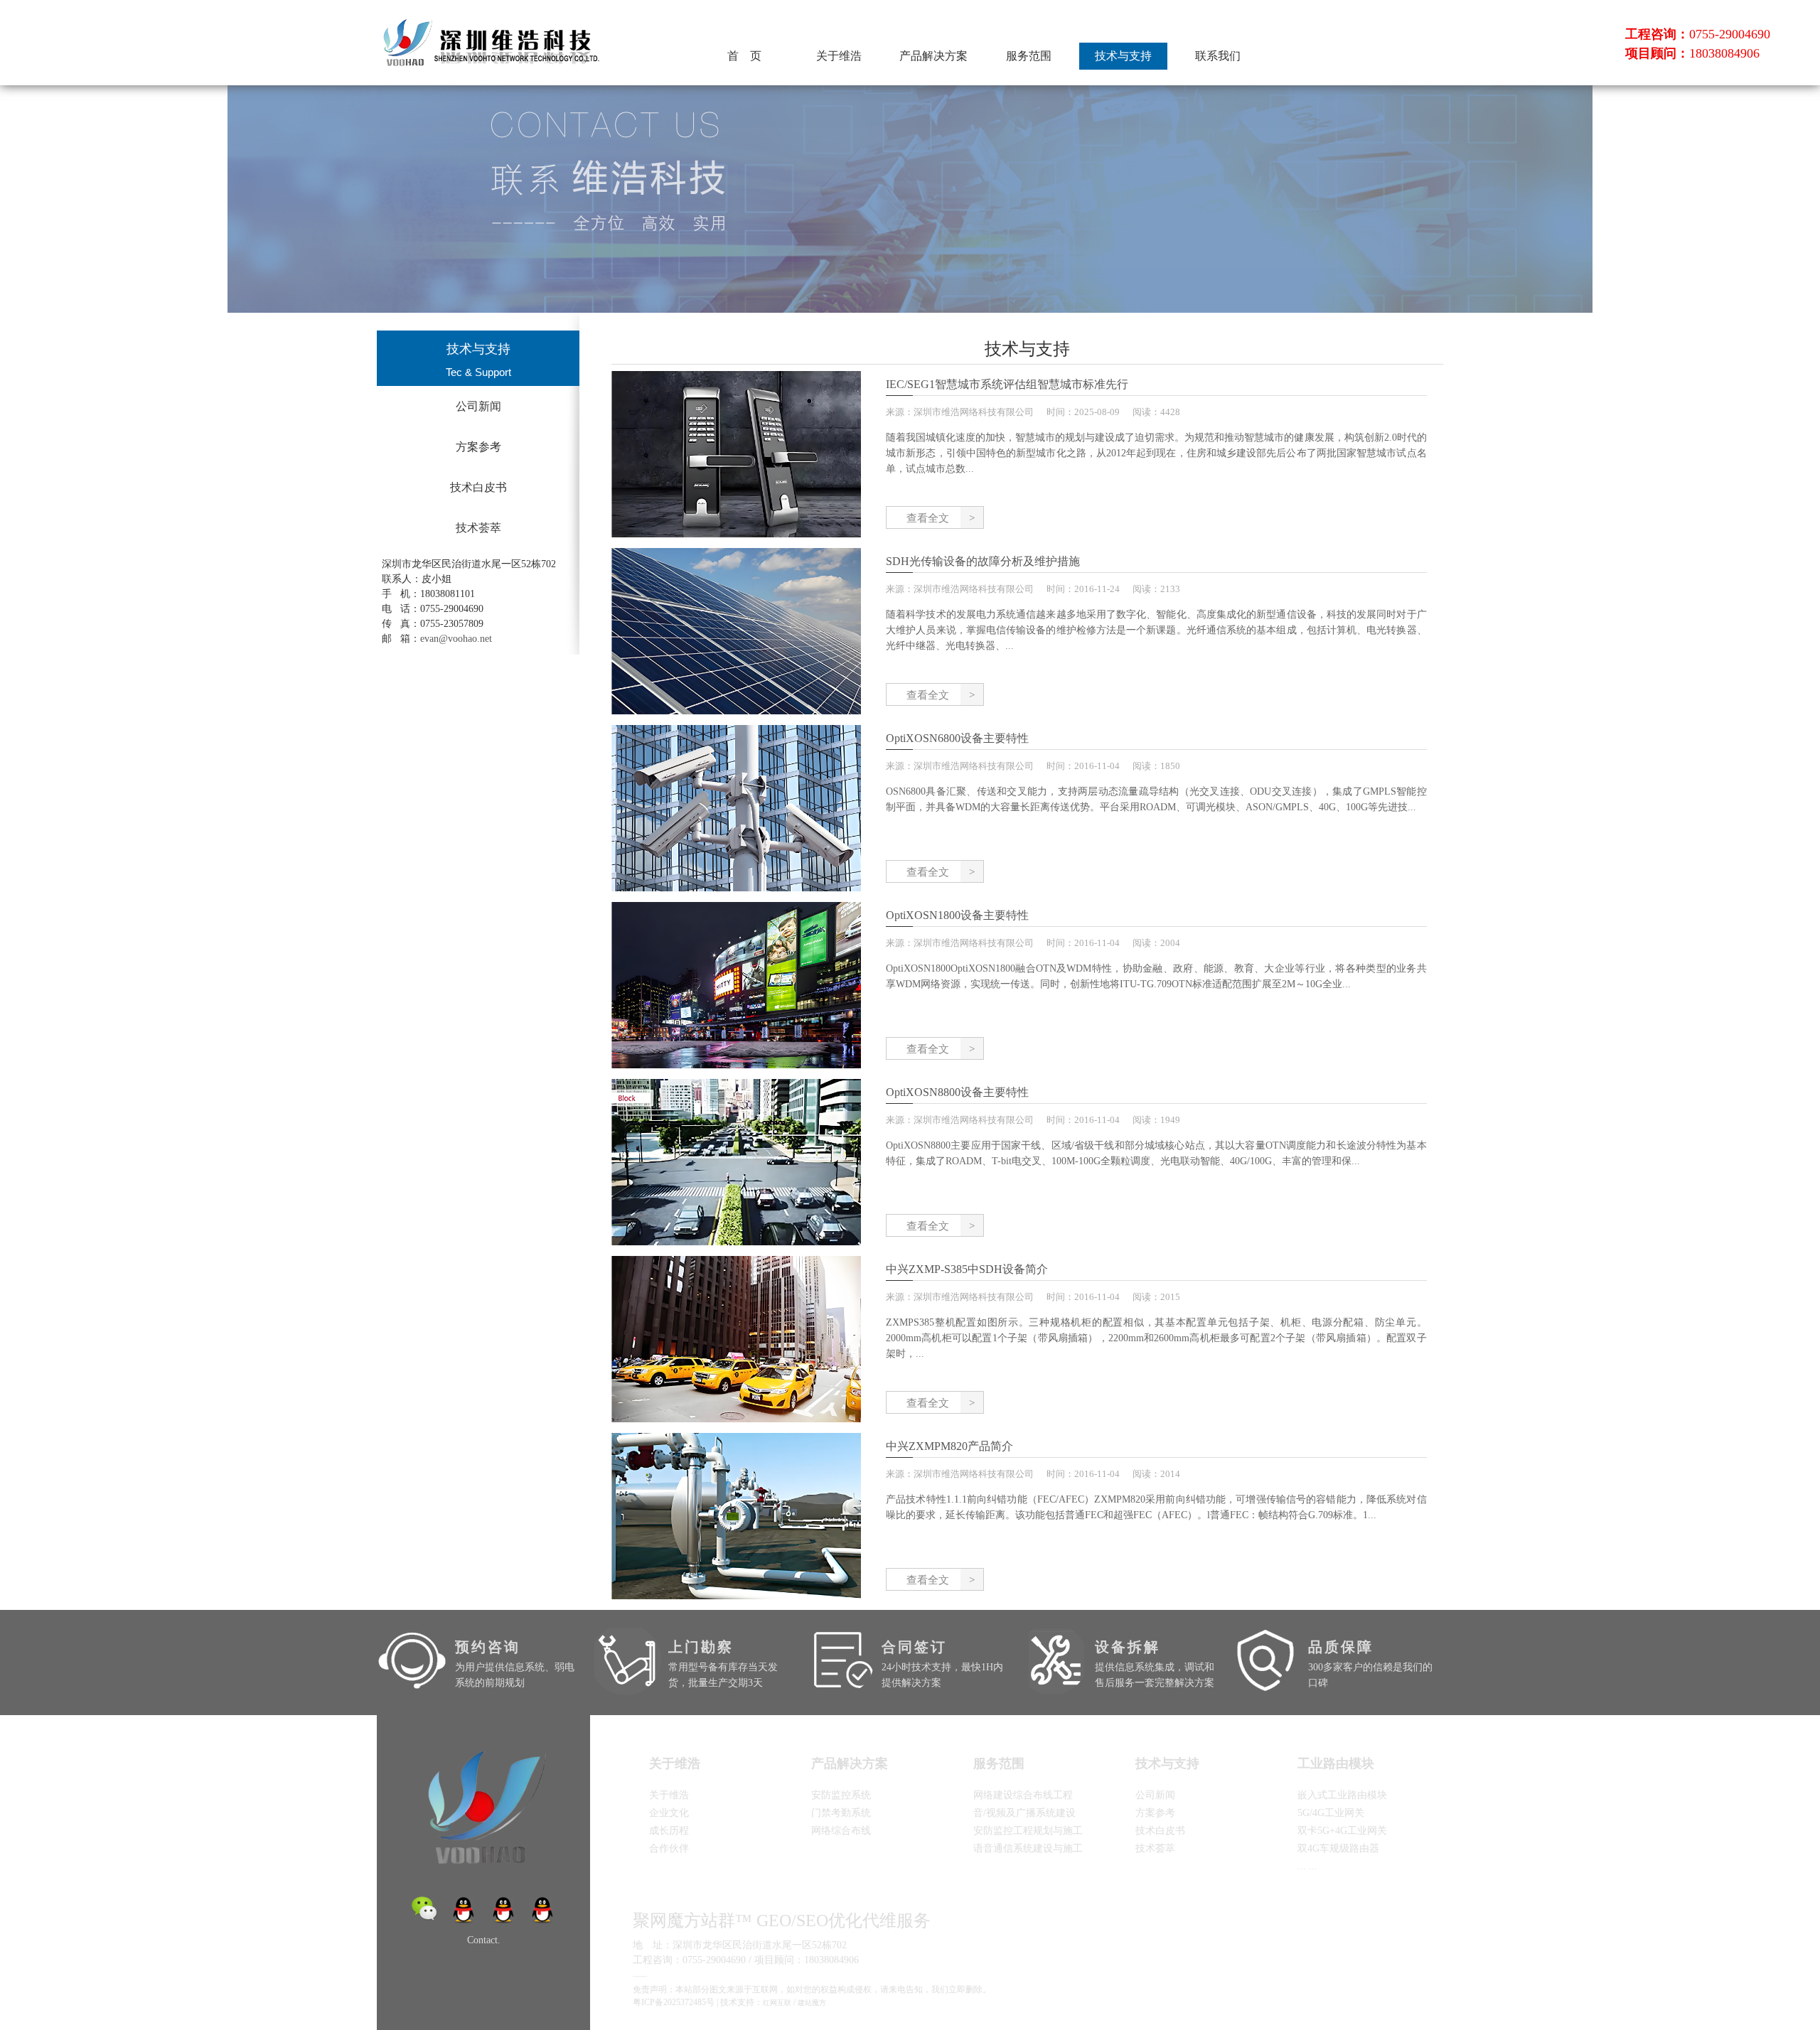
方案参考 (478, 447)
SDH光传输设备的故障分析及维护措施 (983, 561)
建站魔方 (812, 2003)
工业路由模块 (1336, 1763)
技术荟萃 (478, 528)
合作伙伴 (669, 1848)
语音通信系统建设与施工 (1028, 1848)
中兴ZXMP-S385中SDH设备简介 (967, 1269)
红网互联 (777, 2003)
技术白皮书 (478, 487)
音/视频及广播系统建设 (1024, 1813)
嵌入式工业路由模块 (1342, 1795)
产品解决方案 (933, 56)
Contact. (484, 1940)
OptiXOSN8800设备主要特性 (957, 1092)
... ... (1307, 1866)
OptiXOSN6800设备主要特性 (957, 738)
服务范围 (1029, 56)
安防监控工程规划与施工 (1028, 1831)
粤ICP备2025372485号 (674, 2002)
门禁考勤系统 (841, 1813)
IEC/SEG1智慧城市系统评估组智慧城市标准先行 (1007, 384)
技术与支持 (1123, 56)
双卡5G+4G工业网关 (1342, 1831)
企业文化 (669, 1813)
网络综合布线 (841, 1831)
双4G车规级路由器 (1338, 1848)
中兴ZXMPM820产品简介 (949, 1446)
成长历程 (669, 1831)
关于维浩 (839, 56)
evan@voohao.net (456, 639)
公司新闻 (478, 406)
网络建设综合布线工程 (1023, 1795)
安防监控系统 (841, 1795)
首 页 (744, 56)
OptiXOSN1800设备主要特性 (957, 915)
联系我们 (1218, 56)
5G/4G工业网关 (1331, 1813)
